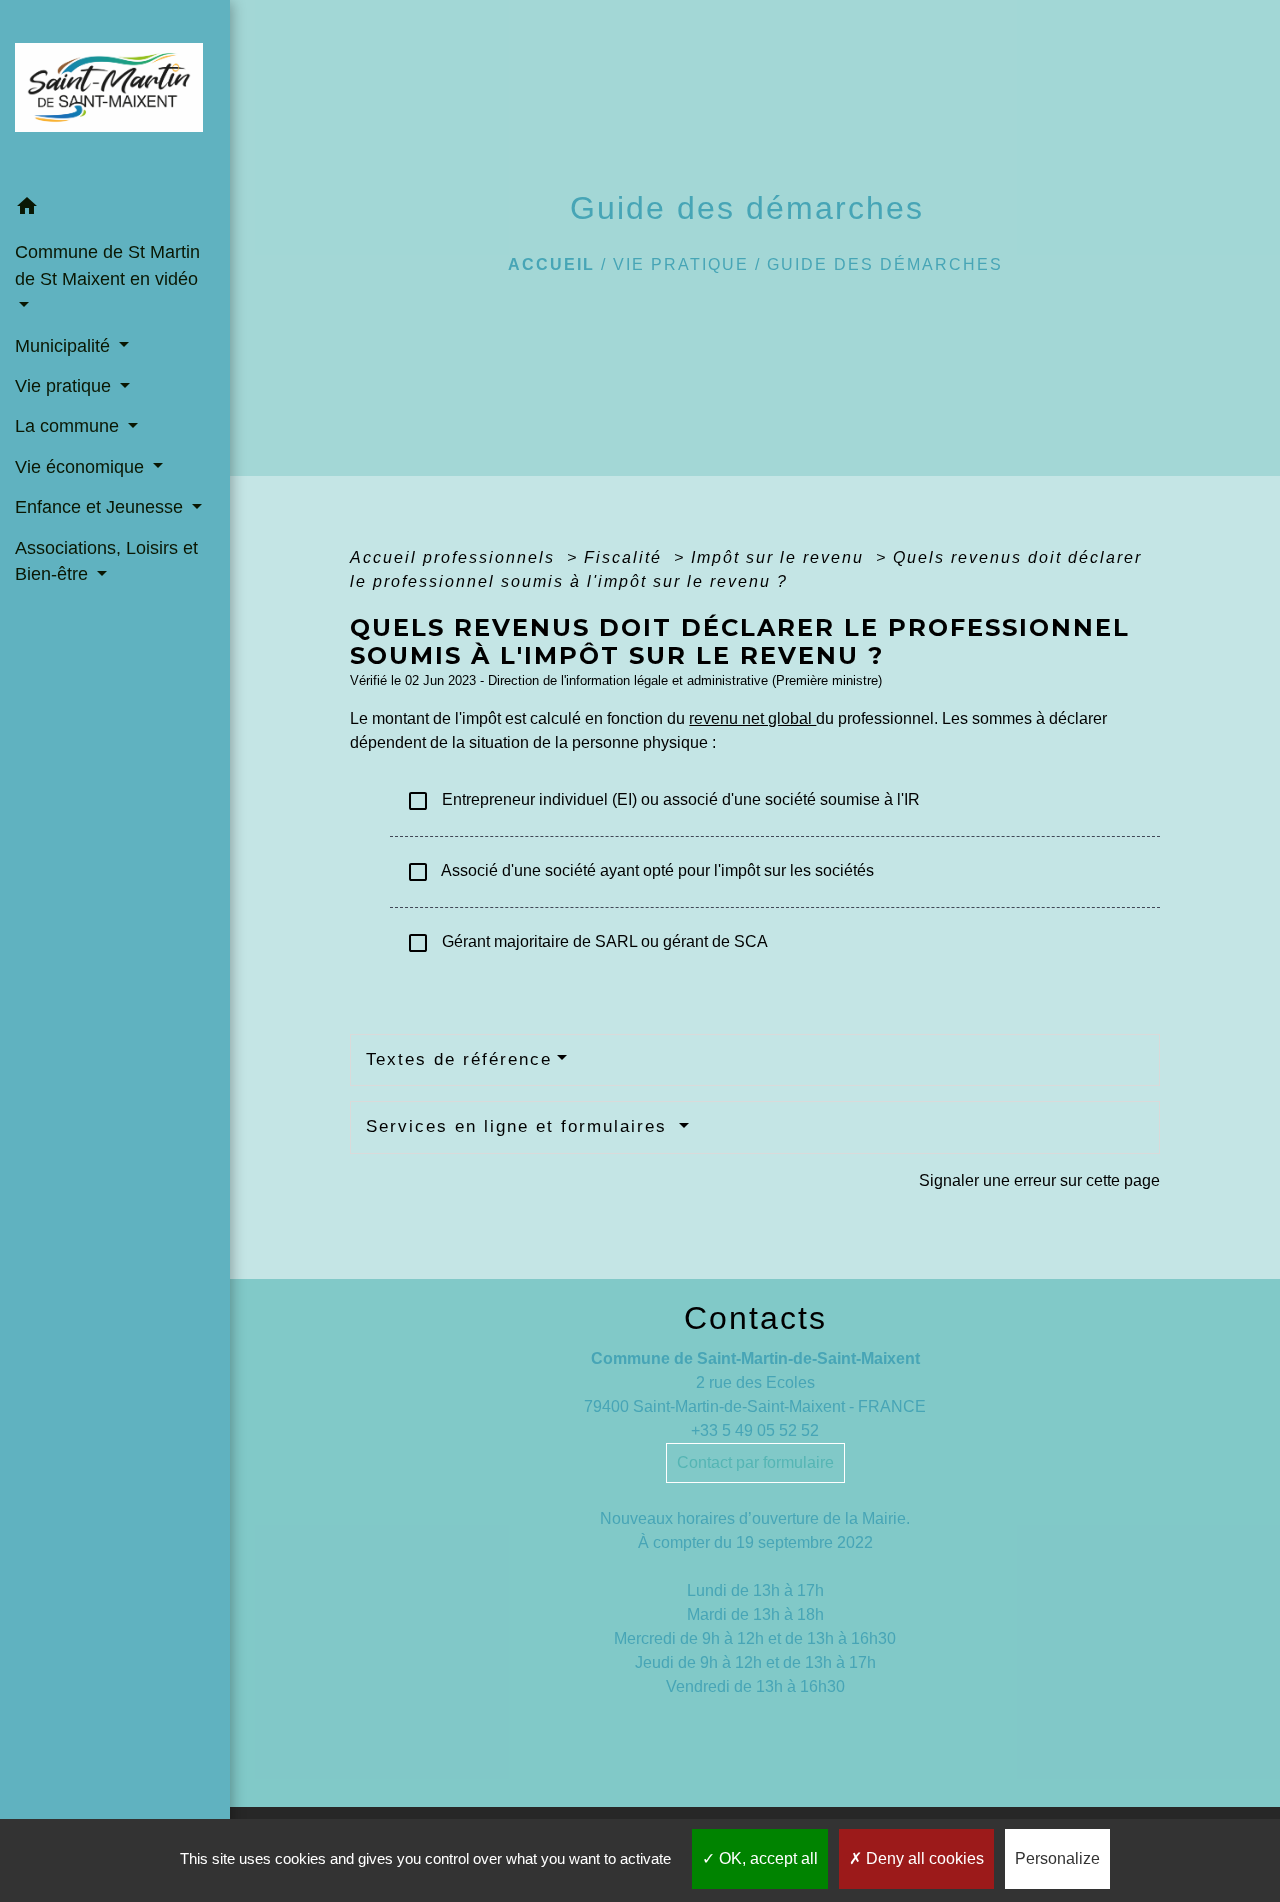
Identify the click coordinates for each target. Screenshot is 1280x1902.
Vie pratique (681, 264)
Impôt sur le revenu (780, 557)
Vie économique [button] (82, 467)
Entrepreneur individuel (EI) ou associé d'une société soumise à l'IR (663, 801)
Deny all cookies (923, 1858)
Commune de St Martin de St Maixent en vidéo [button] (107, 265)
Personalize (1057, 1858)
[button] (115, 209)
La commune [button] (69, 426)
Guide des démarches (885, 264)
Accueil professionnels (455, 557)
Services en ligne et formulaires (520, 1126)
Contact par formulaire (755, 1462)
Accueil (551, 264)
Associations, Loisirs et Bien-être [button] (106, 561)
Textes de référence (459, 1059)
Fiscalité (626, 557)
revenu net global (752, 718)
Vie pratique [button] (65, 386)
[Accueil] (115, 93)
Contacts (755, 1318)
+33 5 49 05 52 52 (755, 1430)
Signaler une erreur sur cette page (1039, 1180)
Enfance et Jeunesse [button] (101, 507)
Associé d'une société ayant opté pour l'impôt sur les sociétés (640, 872)
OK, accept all (766, 1858)
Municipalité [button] (65, 346)
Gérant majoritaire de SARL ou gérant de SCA (587, 943)
